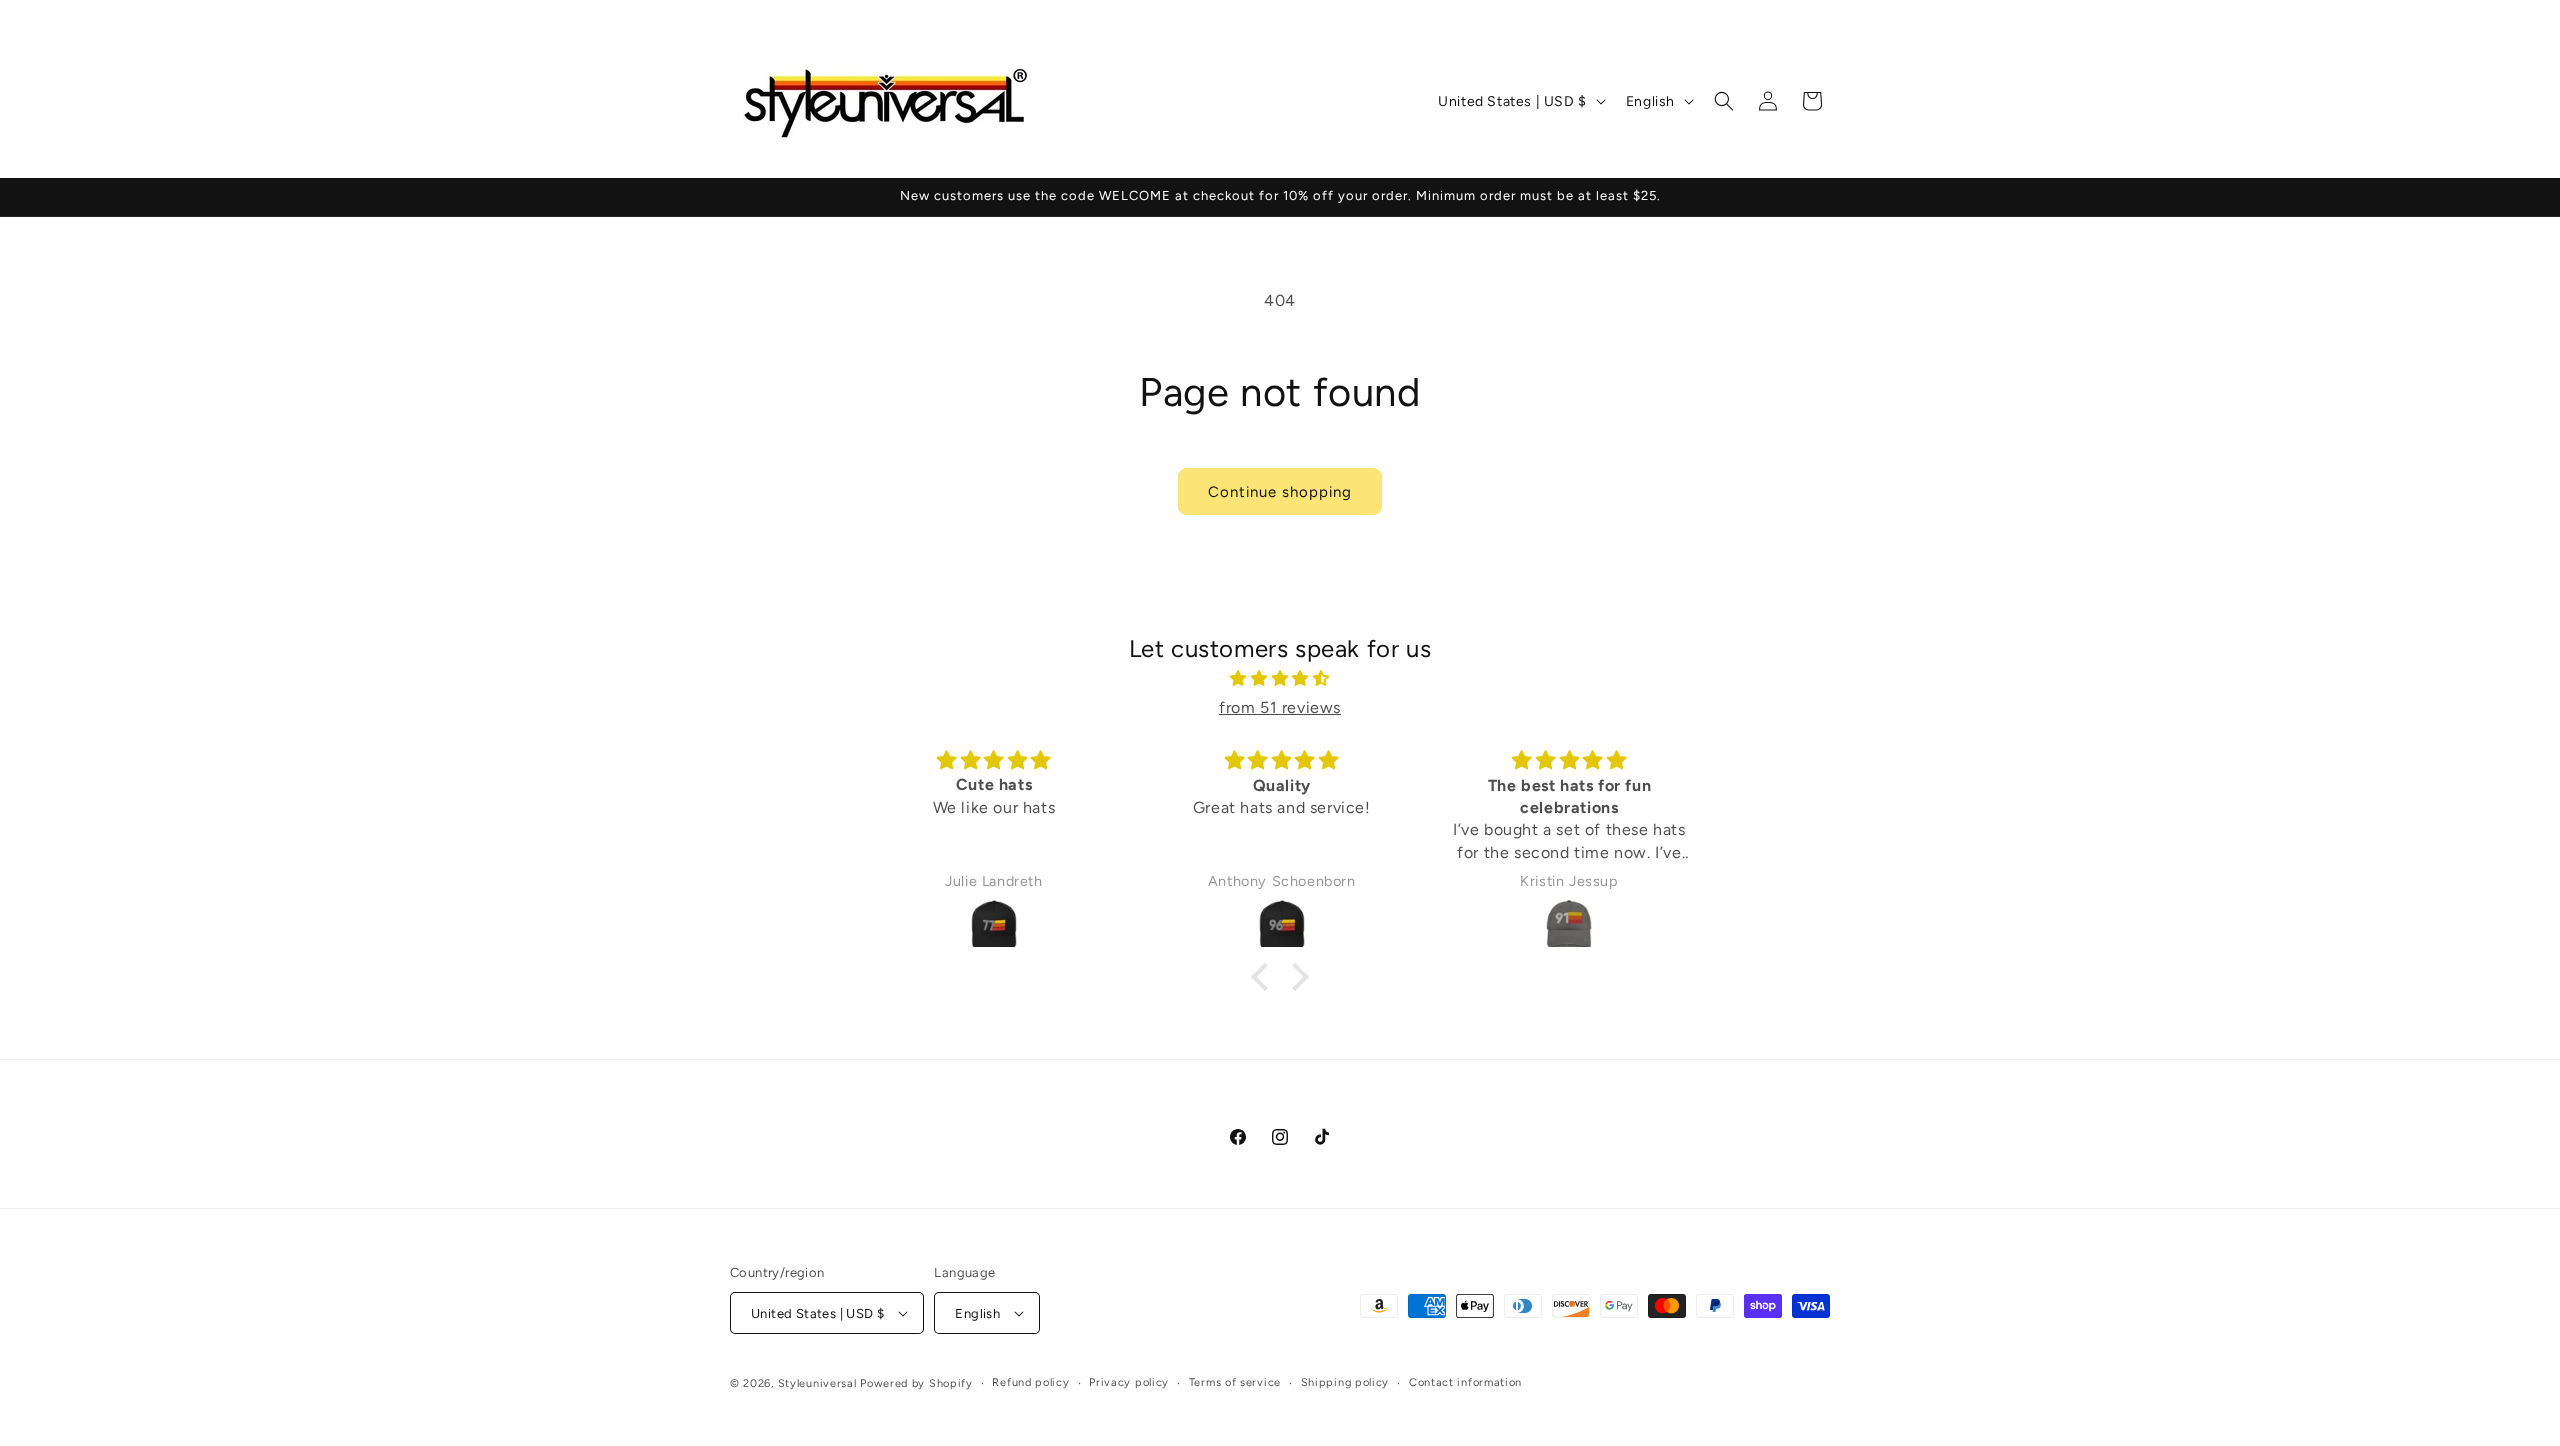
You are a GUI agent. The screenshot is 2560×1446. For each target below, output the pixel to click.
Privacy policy (1129, 1382)
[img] (1280, 679)
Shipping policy (1345, 1382)
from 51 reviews (1280, 707)
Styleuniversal (819, 1383)
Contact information (1465, 1382)
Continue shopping (1280, 492)
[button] (1724, 101)
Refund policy (1030, 1382)
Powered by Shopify (916, 1383)
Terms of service (1235, 1382)
